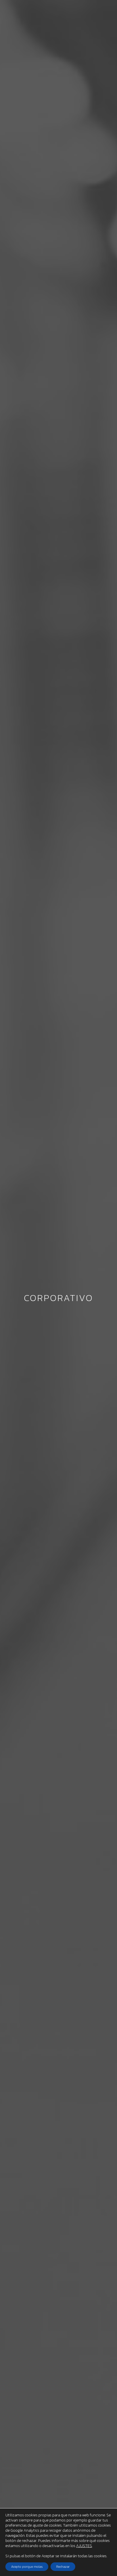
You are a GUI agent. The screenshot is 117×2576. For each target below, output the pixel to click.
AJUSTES (84, 2546)
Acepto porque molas (27, 2567)
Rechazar (63, 2567)
